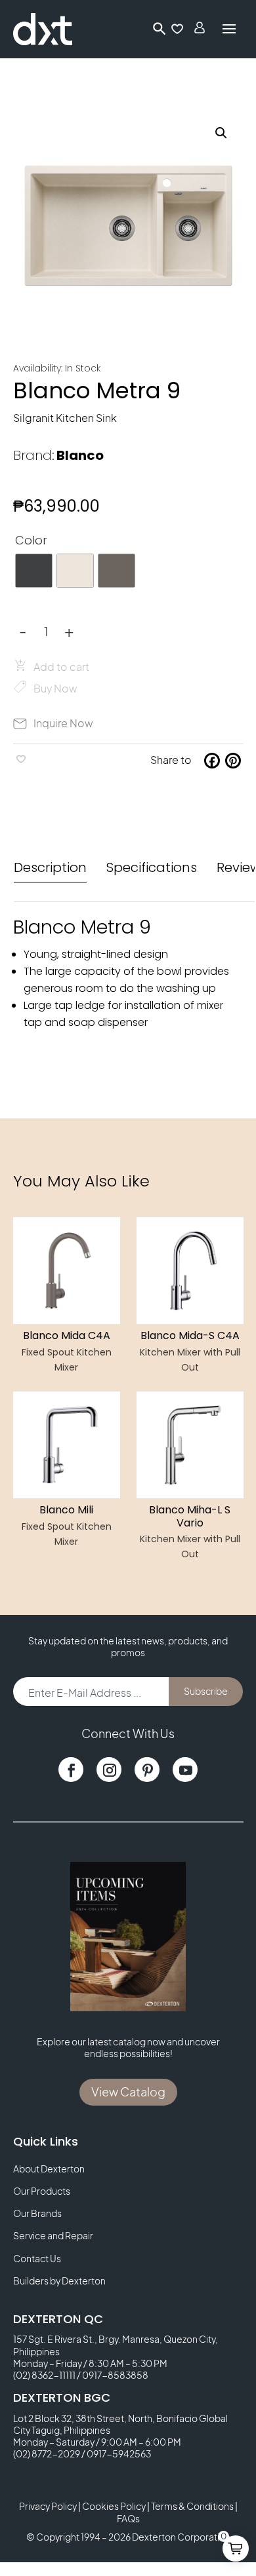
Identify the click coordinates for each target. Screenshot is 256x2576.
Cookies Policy (114, 2506)
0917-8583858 (115, 2375)
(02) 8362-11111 (44, 2375)
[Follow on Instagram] (109, 1770)
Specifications (152, 867)
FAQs (128, 2518)
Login (201, 29)
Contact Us (37, 2258)
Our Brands (37, 2213)
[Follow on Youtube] (185, 1770)
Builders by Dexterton (59, 2281)
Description (50, 867)
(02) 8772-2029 (47, 2453)
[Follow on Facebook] (71, 1770)
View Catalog (128, 2092)
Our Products (42, 2191)
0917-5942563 (119, 2453)
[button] (221, 133)
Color (31, 540)
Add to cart (61, 667)
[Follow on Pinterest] (147, 1770)
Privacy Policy (48, 2506)
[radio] (34, 571)
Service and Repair (53, 2235)
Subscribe (206, 1691)
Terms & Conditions (192, 2506)
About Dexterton (49, 2169)
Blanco (80, 455)
